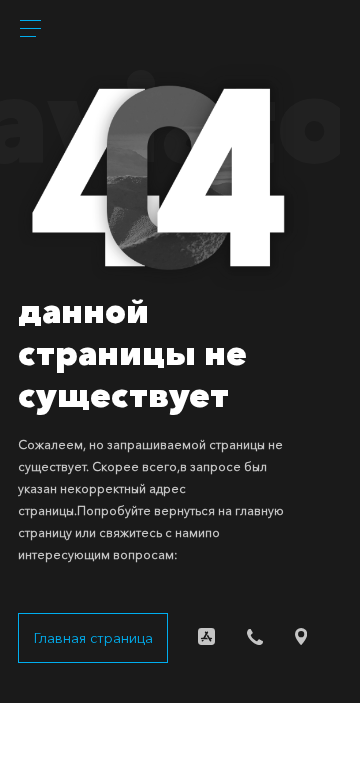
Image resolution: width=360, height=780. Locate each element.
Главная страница (93, 638)
